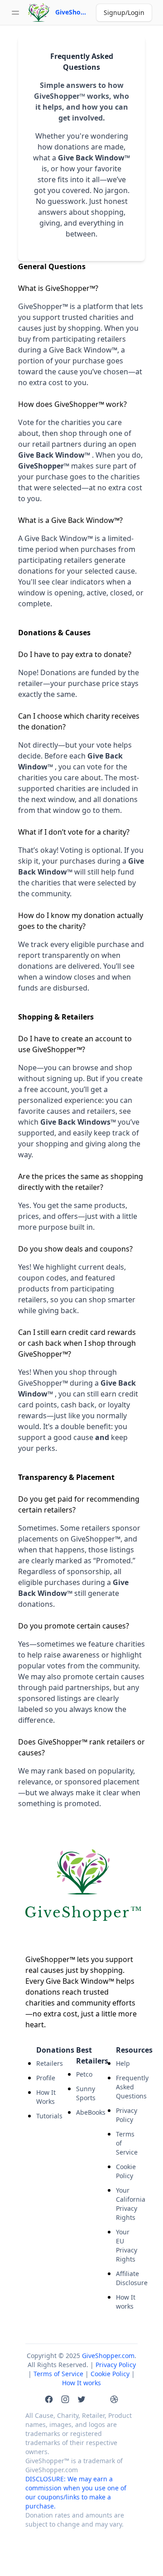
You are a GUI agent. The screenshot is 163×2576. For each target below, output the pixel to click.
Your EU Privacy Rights (127, 2245)
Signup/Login (124, 12)
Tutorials (47, 2116)
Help (123, 2063)
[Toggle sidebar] (15, 13)
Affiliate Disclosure (127, 2278)
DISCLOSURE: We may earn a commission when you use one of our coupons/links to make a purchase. (76, 2492)
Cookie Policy (126, 2171)
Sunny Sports (86, 2093)
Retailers (47, 2063)
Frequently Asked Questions (127, 2087)
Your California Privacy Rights (127, 2204)
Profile (46, 2078)
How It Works (46, 2097)
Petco (84, 2074)
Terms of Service (127, 2143)
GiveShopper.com (108, 2356)
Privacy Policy (127, 2115)
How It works (126, 2302)
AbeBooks (87, 2112)
